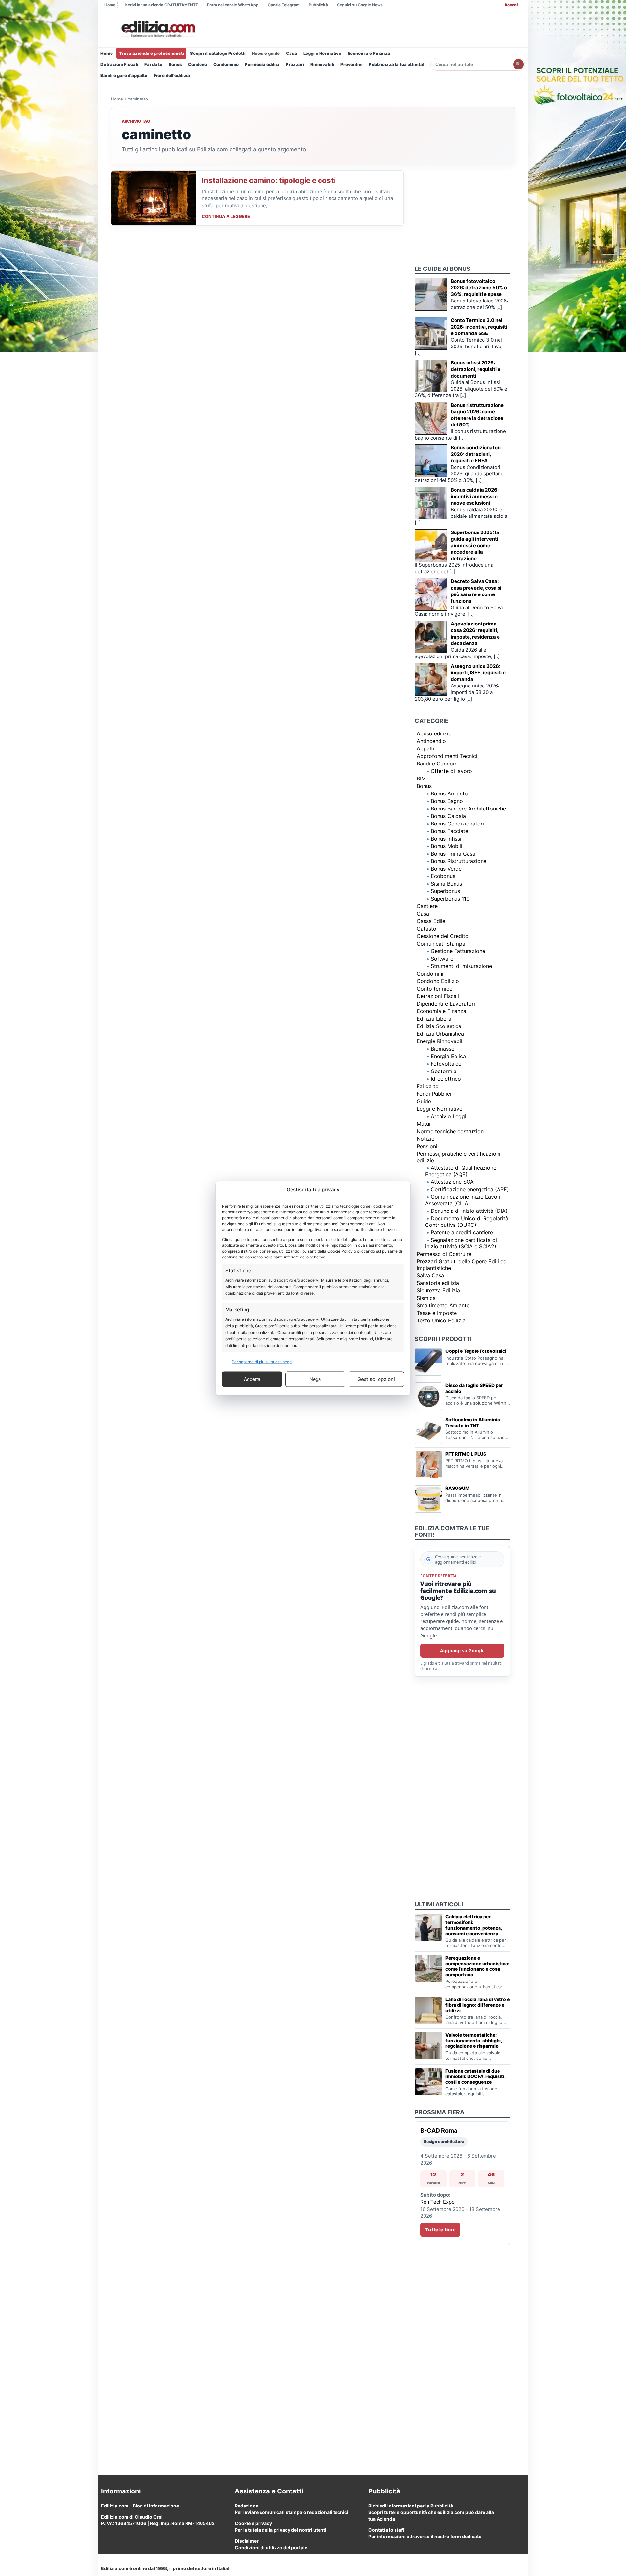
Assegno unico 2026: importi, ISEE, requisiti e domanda (478, 673)
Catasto (426, 929)
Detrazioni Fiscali (119, 64)
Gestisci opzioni (376, 1379)
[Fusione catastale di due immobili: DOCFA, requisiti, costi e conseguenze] (428, 2082)
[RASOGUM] (428, 1499)
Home (110, 5)
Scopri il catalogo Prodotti (218, 53)
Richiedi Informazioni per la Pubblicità (411, 2506)
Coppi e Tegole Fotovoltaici (476, 1351)
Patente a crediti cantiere (462, 1232)
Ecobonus (443, 876)
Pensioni (427, 1146)
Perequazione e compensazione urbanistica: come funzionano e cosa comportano (477, 1966)
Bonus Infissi (446, 839)
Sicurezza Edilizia (438, 1290)
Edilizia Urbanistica (440, 1034)
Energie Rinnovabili (440, 1041)
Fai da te (153, 64)
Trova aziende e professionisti (151, 53)
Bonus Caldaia (448, 816)
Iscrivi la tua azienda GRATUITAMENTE (161, 5)
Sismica (426, 1298)
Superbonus (445, 891)
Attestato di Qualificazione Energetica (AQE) (461, 1171)
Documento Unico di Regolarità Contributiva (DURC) (467, 1222)
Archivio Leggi (448, 1116)
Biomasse (442, 1049)
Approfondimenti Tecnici (447, 756)
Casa (291, 53)
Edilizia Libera (434, 1019)
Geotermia (444, 1071)
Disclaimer (247, 2541)
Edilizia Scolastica (439, 1026)
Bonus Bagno (447, 801)
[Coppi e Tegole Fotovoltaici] (428, 1362)
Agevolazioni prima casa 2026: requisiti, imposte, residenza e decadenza (475, 633)
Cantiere (427, 906)
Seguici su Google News (360, 5)
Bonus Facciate (449, 831)
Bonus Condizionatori (457, 824)
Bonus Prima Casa (453, 854)
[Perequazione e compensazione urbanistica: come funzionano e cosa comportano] (428, 1969)
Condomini (430, 974)
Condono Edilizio (438, 981)
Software (442, 959)
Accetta (252, 1379)
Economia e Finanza (369, 53)
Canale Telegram (284, 5)
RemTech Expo (437, 2202)
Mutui (424, 1124)
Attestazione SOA (452, 1182)
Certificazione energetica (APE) (470, 1189)
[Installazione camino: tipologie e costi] (154, 198)
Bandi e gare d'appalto (124, 75)
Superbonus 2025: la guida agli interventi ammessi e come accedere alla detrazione (475, 545)
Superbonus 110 (450, 899)
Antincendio (431, 741)
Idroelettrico (446, 1079)
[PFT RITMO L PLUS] (428, 1465)
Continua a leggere (226, 216)
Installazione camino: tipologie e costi (269, 180)
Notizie (425, 1139)
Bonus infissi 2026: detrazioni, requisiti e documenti (476, 369)
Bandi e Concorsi (438, 764)
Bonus (175, 64)
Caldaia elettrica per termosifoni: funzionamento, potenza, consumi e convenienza (474, 1925)
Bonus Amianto (449, 794)
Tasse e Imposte (437, 1313)
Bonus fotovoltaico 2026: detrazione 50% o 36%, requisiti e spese (479, 288)
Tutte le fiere (440, 2230)
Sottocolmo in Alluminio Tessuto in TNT (473, 1422)
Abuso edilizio (434, 733)
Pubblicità (318, 5)
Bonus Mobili (447, 846)
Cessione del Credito (443, 936)
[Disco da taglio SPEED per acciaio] (428, 1396)
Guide (424, 1101)
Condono (198, 64)
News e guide (266, 53)
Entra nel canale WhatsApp (233, 5)
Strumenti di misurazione (461, 966)
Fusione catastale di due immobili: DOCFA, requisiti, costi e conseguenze (475, 2076)
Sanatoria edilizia (438, 1283)
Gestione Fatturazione (458, 951)
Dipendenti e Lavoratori (446, 1004)
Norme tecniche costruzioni (451, 1131)
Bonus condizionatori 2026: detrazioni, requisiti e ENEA (476, 454)
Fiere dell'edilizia (172, 75)
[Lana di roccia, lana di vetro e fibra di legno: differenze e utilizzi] (428, 2010)
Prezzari (295, 64)
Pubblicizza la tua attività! (397, 64)
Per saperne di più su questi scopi (262, 1361)
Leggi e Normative (322, 53)
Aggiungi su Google (462, 1650)
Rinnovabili (322, 64)
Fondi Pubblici (434, 1094)
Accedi (511, 5)
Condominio (226, 64)
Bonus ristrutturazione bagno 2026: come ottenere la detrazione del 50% (477, 415)
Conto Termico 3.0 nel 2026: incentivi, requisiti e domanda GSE (479, 327)
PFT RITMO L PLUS (466, 1454)
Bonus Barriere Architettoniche (468, 809)
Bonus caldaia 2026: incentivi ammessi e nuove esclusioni (475, 496)
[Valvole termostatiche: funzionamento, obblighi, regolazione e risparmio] (428, 2046)
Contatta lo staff (386, 2530)
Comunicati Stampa (441, 944)
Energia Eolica (448, 1056)
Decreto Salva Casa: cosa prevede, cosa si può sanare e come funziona (476, 591)
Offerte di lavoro (451, 771)
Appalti (425, 748)
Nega (315, 1379)
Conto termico (435, 989)
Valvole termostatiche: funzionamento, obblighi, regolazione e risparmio (474, 2040)
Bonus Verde (446, 869)
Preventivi (351, 64)
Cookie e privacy (253, 2523)
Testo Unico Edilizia (441, 1320)
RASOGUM (457, 1488)
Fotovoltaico (446, 1064)
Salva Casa (430, 1275)
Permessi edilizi (262, 64)
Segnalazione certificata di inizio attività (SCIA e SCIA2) (461, 1243)
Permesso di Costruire (444, 1254)
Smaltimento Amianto (443, 1305)
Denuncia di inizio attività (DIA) (469, 1211)
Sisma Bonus (446, 884)
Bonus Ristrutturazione (459, 861)
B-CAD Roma (439, 2130)
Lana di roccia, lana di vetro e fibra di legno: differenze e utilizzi (477, 2005)
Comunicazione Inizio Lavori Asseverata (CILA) (463, 1200)
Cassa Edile (431, 921)
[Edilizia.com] (157, 29)
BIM (421, 779)
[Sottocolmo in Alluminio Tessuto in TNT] (428, 1430)
